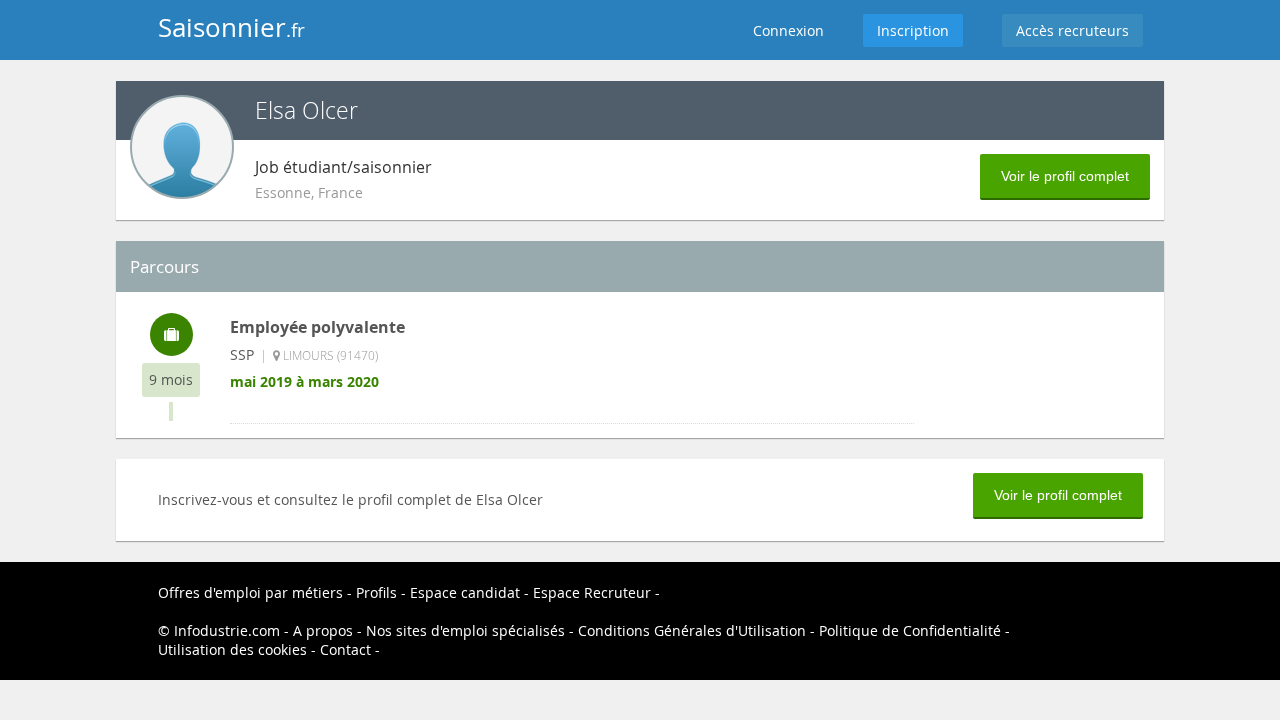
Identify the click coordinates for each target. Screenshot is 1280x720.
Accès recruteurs (1072, 30)
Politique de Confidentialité (910, 630)
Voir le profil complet (1065, 176)
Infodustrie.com (227, 630)
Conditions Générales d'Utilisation (692, 630)
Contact (345, 649)
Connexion (788, 30)
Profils (376, 592)
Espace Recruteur (592, 592)
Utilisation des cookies (232, 649)
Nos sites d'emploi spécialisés (465, 630)
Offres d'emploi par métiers (250, 592)
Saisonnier (231, 27)
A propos (323, 630)
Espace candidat (465, 592)
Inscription (913, 30)
